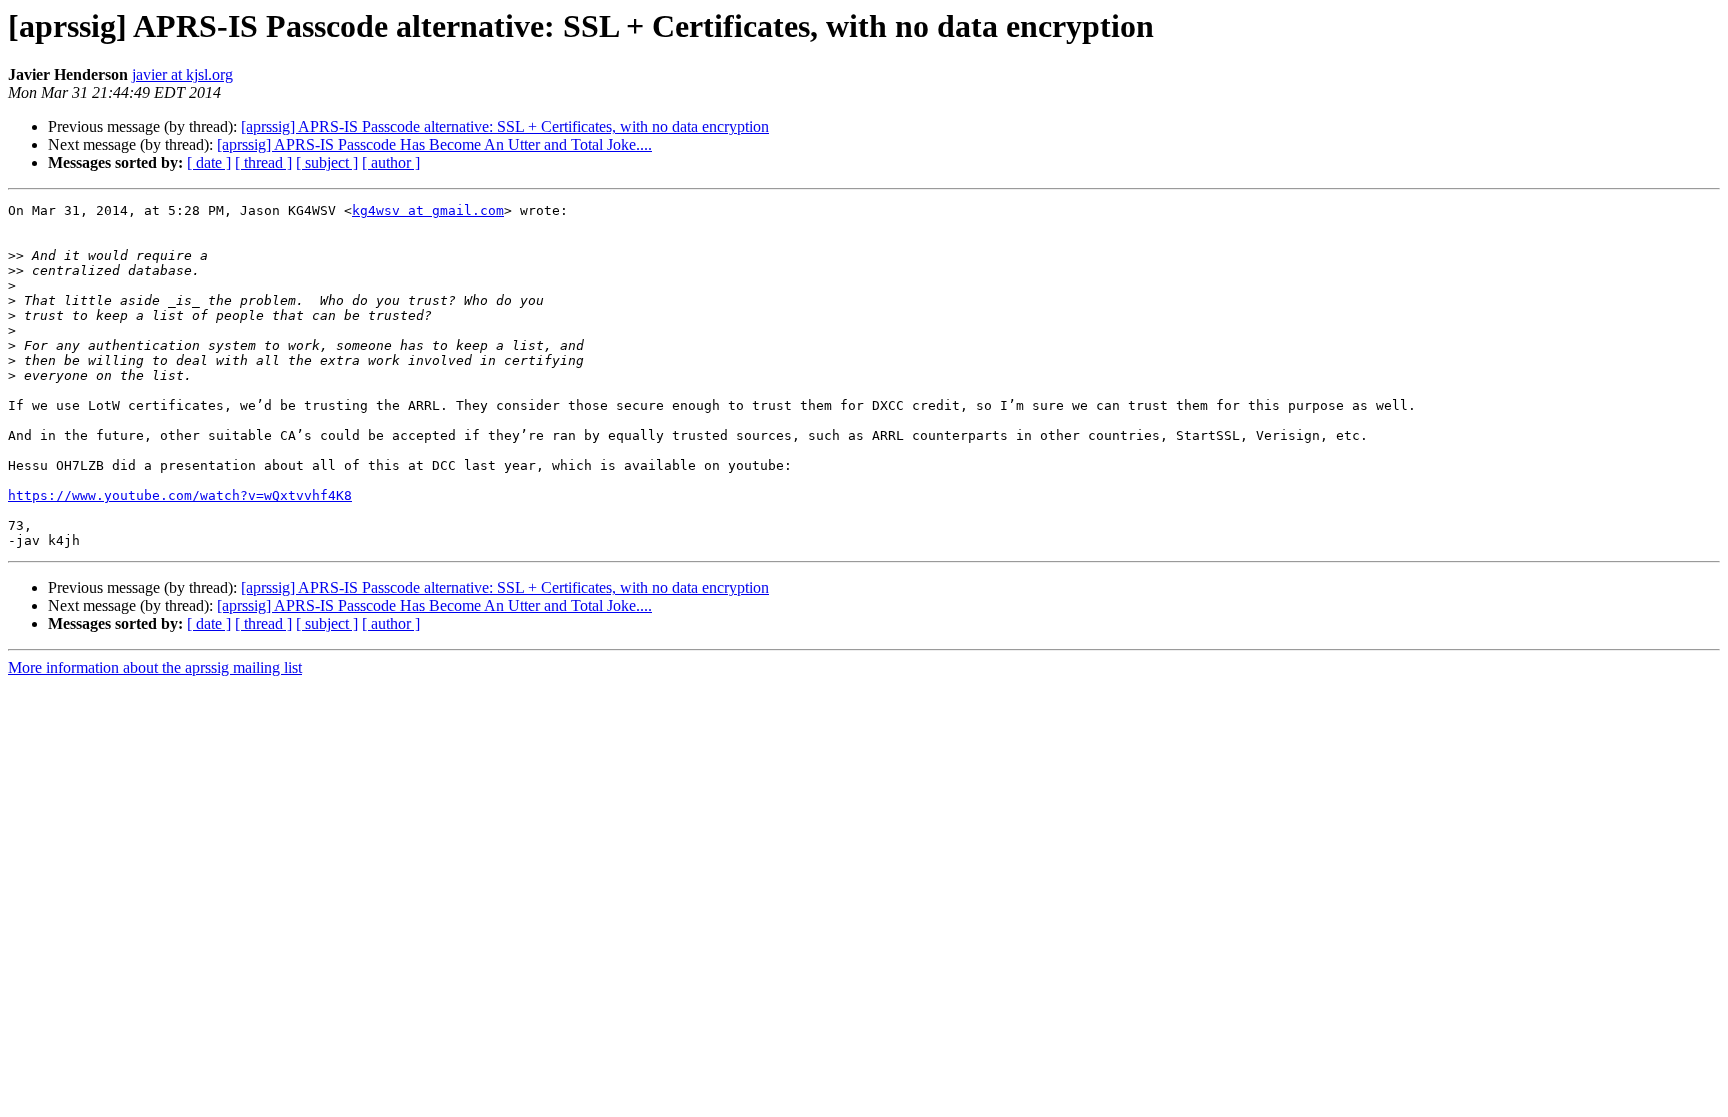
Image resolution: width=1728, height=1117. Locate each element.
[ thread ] (263, 162)
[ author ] (391, 162)
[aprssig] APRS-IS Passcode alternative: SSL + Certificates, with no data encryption (505, 126)
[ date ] (209, 162)
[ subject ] (327, 162)
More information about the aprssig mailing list (155, 667)
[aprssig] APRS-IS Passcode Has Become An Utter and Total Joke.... (434, 144)
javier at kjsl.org (182, 74)
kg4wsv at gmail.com (428, 210)
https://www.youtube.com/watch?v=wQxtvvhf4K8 (180, 495)
